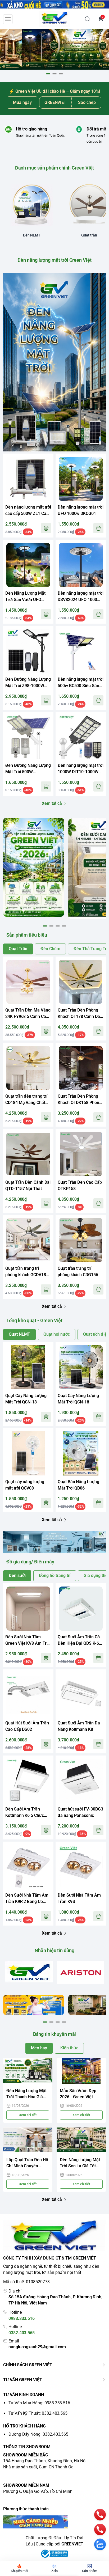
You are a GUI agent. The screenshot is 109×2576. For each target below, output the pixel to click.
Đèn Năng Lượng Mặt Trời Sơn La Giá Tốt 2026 (80, 2163)
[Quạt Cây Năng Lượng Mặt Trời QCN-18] (28, 1367)
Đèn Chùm (50, 949)
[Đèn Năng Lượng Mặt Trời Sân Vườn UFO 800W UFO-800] (28, 565)
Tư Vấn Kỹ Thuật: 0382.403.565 (38, 2413)
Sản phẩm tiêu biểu (27, 935)
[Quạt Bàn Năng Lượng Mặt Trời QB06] (81, 1453)
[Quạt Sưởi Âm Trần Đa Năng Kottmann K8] (81, 1695)
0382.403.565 (22, 2333)
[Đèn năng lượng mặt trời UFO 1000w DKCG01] (81, 479)
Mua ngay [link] (22, 102)
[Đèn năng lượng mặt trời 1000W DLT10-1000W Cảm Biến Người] (81, 737)
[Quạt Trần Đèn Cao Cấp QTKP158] (81, 1154)
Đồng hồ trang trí (55, 1575)
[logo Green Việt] (54, 2236)
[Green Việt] (55, 19)
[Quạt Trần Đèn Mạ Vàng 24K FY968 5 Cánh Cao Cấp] (28, 982)
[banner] (34, 867)
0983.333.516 (22, 2318)
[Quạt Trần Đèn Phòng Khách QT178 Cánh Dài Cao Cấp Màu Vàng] (81, 982)
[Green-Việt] (54, 49)
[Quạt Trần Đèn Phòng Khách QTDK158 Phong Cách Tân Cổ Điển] (81, 1068)
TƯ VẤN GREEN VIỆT (23, 2380)
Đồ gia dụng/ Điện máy (30, 1562)
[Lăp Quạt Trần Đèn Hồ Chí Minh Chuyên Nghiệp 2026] (28, 2140)
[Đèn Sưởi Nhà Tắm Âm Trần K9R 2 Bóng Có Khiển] (28, 1867)
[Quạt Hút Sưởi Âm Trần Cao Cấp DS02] (28, 1695)
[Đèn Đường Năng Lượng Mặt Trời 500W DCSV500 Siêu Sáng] (28, 737)
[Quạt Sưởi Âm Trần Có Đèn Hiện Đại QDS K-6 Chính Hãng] (81, 1609)
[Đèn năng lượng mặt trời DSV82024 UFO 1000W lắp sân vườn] (81, 565)
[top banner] (54, 4)
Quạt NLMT (19, 1334)
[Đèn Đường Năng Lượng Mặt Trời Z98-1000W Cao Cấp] (28, 651)
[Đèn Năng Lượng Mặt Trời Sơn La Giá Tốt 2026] (81, 2140)
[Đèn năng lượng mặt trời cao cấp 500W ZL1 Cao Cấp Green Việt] (28, 479)
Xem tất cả (52, 803)
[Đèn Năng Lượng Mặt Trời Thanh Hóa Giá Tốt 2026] (28, 2071)
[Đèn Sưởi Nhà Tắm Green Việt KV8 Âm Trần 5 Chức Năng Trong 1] (28, 1609)
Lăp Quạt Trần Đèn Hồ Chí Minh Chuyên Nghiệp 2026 (27, 2163)
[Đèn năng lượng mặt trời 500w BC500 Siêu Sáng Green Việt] (81, 651)
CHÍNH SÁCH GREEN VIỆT (28, 2365)
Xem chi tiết (28, 2115)
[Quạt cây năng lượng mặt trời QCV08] (28, 1453)
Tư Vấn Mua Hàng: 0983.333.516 (39, 2403)
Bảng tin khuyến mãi (55, 2034)
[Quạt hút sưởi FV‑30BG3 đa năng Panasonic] (81, 1781)
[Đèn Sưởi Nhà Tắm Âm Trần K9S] (81, 1867)
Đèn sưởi (17, 1575)
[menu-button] (8, 19)
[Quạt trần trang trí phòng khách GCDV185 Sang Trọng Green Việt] (28, 1240)
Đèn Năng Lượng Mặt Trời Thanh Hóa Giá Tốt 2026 (26, 2094)
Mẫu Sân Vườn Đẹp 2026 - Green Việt (78, 2094)
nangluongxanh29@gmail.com (37, 2347)
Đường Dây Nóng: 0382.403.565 (38, 2434)
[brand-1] (29, 1972)
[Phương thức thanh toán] (54, 2522)
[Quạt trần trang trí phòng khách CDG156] (81, 1240)
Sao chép (87, 102)
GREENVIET (72, 2544)
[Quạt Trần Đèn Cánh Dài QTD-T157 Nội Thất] (28, 1154)
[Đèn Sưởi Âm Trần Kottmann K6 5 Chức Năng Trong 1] (28, 1781)
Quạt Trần (18, 949)
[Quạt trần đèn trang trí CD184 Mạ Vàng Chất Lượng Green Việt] (28, 1068)
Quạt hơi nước (56, 1334)
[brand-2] (81, 1973)
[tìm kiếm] (87, 19)
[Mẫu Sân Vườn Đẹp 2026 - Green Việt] (81, 2071)
